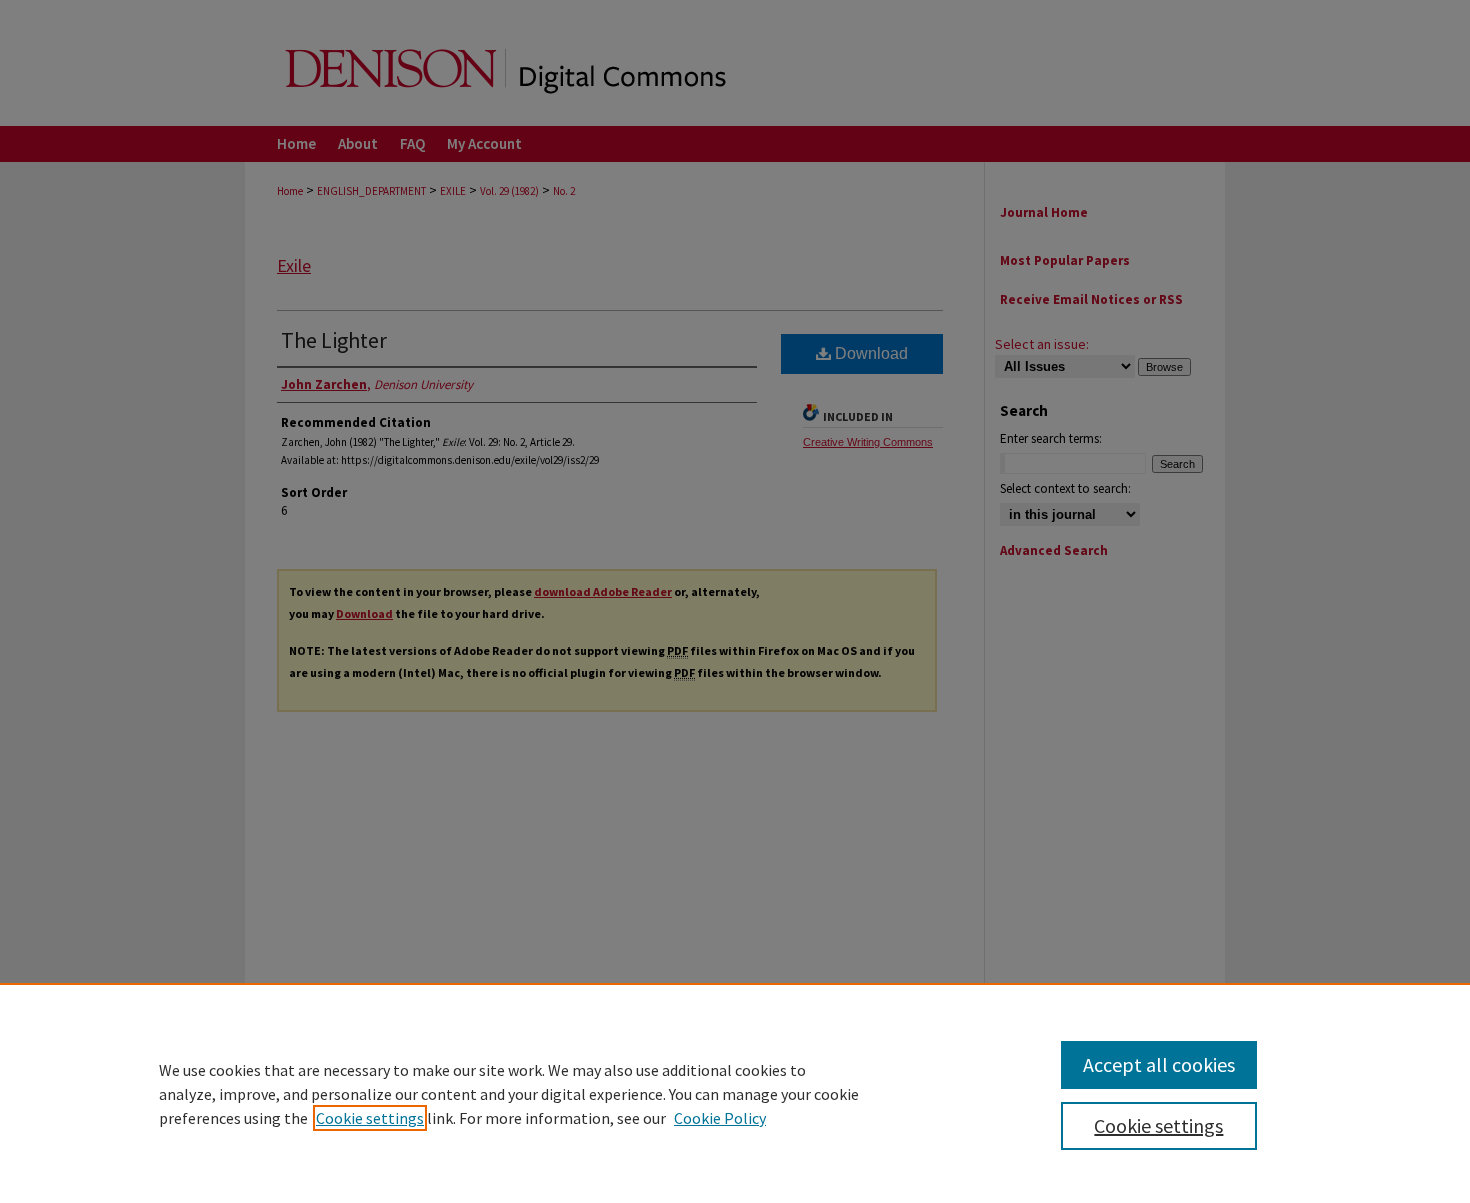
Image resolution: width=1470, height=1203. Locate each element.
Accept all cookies (1159, 1064)
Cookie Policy (720, 1118)
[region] (735, 1093)
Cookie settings (370, 1118)
